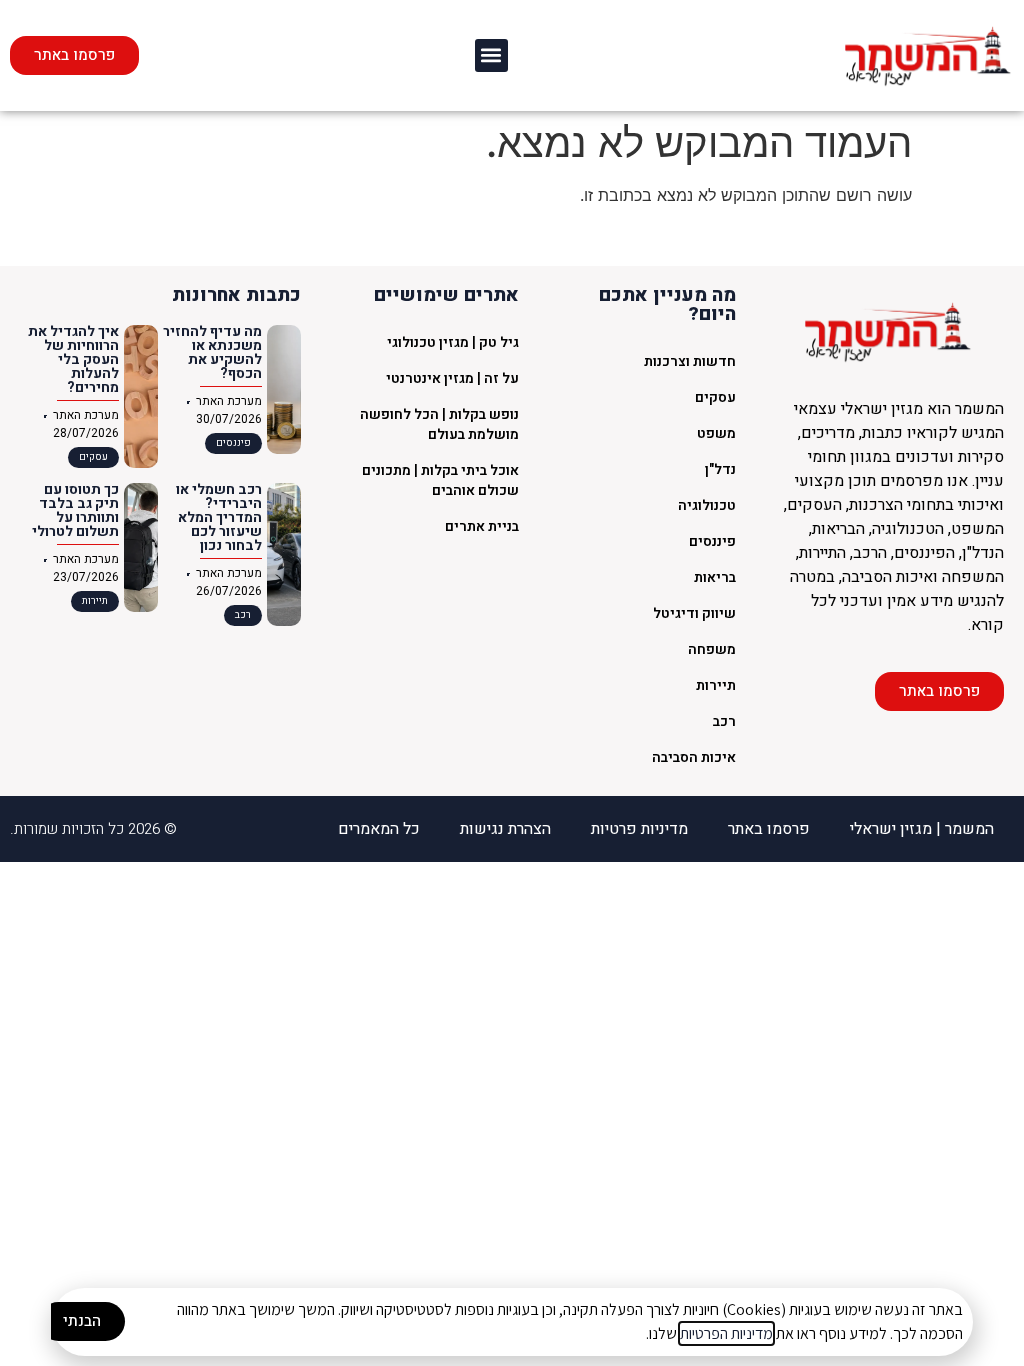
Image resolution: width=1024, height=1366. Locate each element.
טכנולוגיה (707, 505)
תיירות (716, 685)
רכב (724, 721)
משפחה (712, 649)
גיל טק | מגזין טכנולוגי (453, 342)
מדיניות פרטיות (639, 829)
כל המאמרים (379, 829)
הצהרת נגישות (505, 829)
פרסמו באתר (769, 829)
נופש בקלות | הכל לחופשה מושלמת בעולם (439, 424)
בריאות (715, 577)
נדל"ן (720, 469)
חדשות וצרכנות (690, 361)
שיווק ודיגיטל (694, 613)
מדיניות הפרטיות (726, 1333)
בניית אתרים (482, 526)
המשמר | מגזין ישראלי (922, 829)
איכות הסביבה (694, 757)
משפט (716, 433)
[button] (491, 55)
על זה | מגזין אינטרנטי (452, 378)
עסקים (715, 397)
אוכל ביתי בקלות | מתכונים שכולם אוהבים (440, 480)
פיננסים (712, 541)
